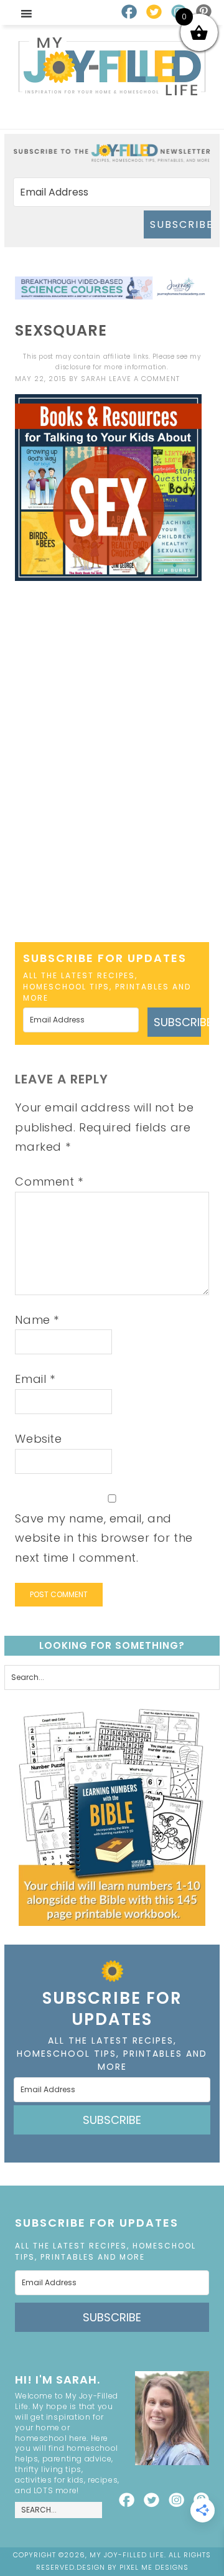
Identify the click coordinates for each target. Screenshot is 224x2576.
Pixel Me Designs (154, 2567)
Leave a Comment (144, 379)
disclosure (73, 367)
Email (35, 1379)
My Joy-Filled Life (112, 66)
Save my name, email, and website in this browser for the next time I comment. (104, 1538)
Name (37, 1320)
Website (38, 1439)
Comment (49, 1182)
